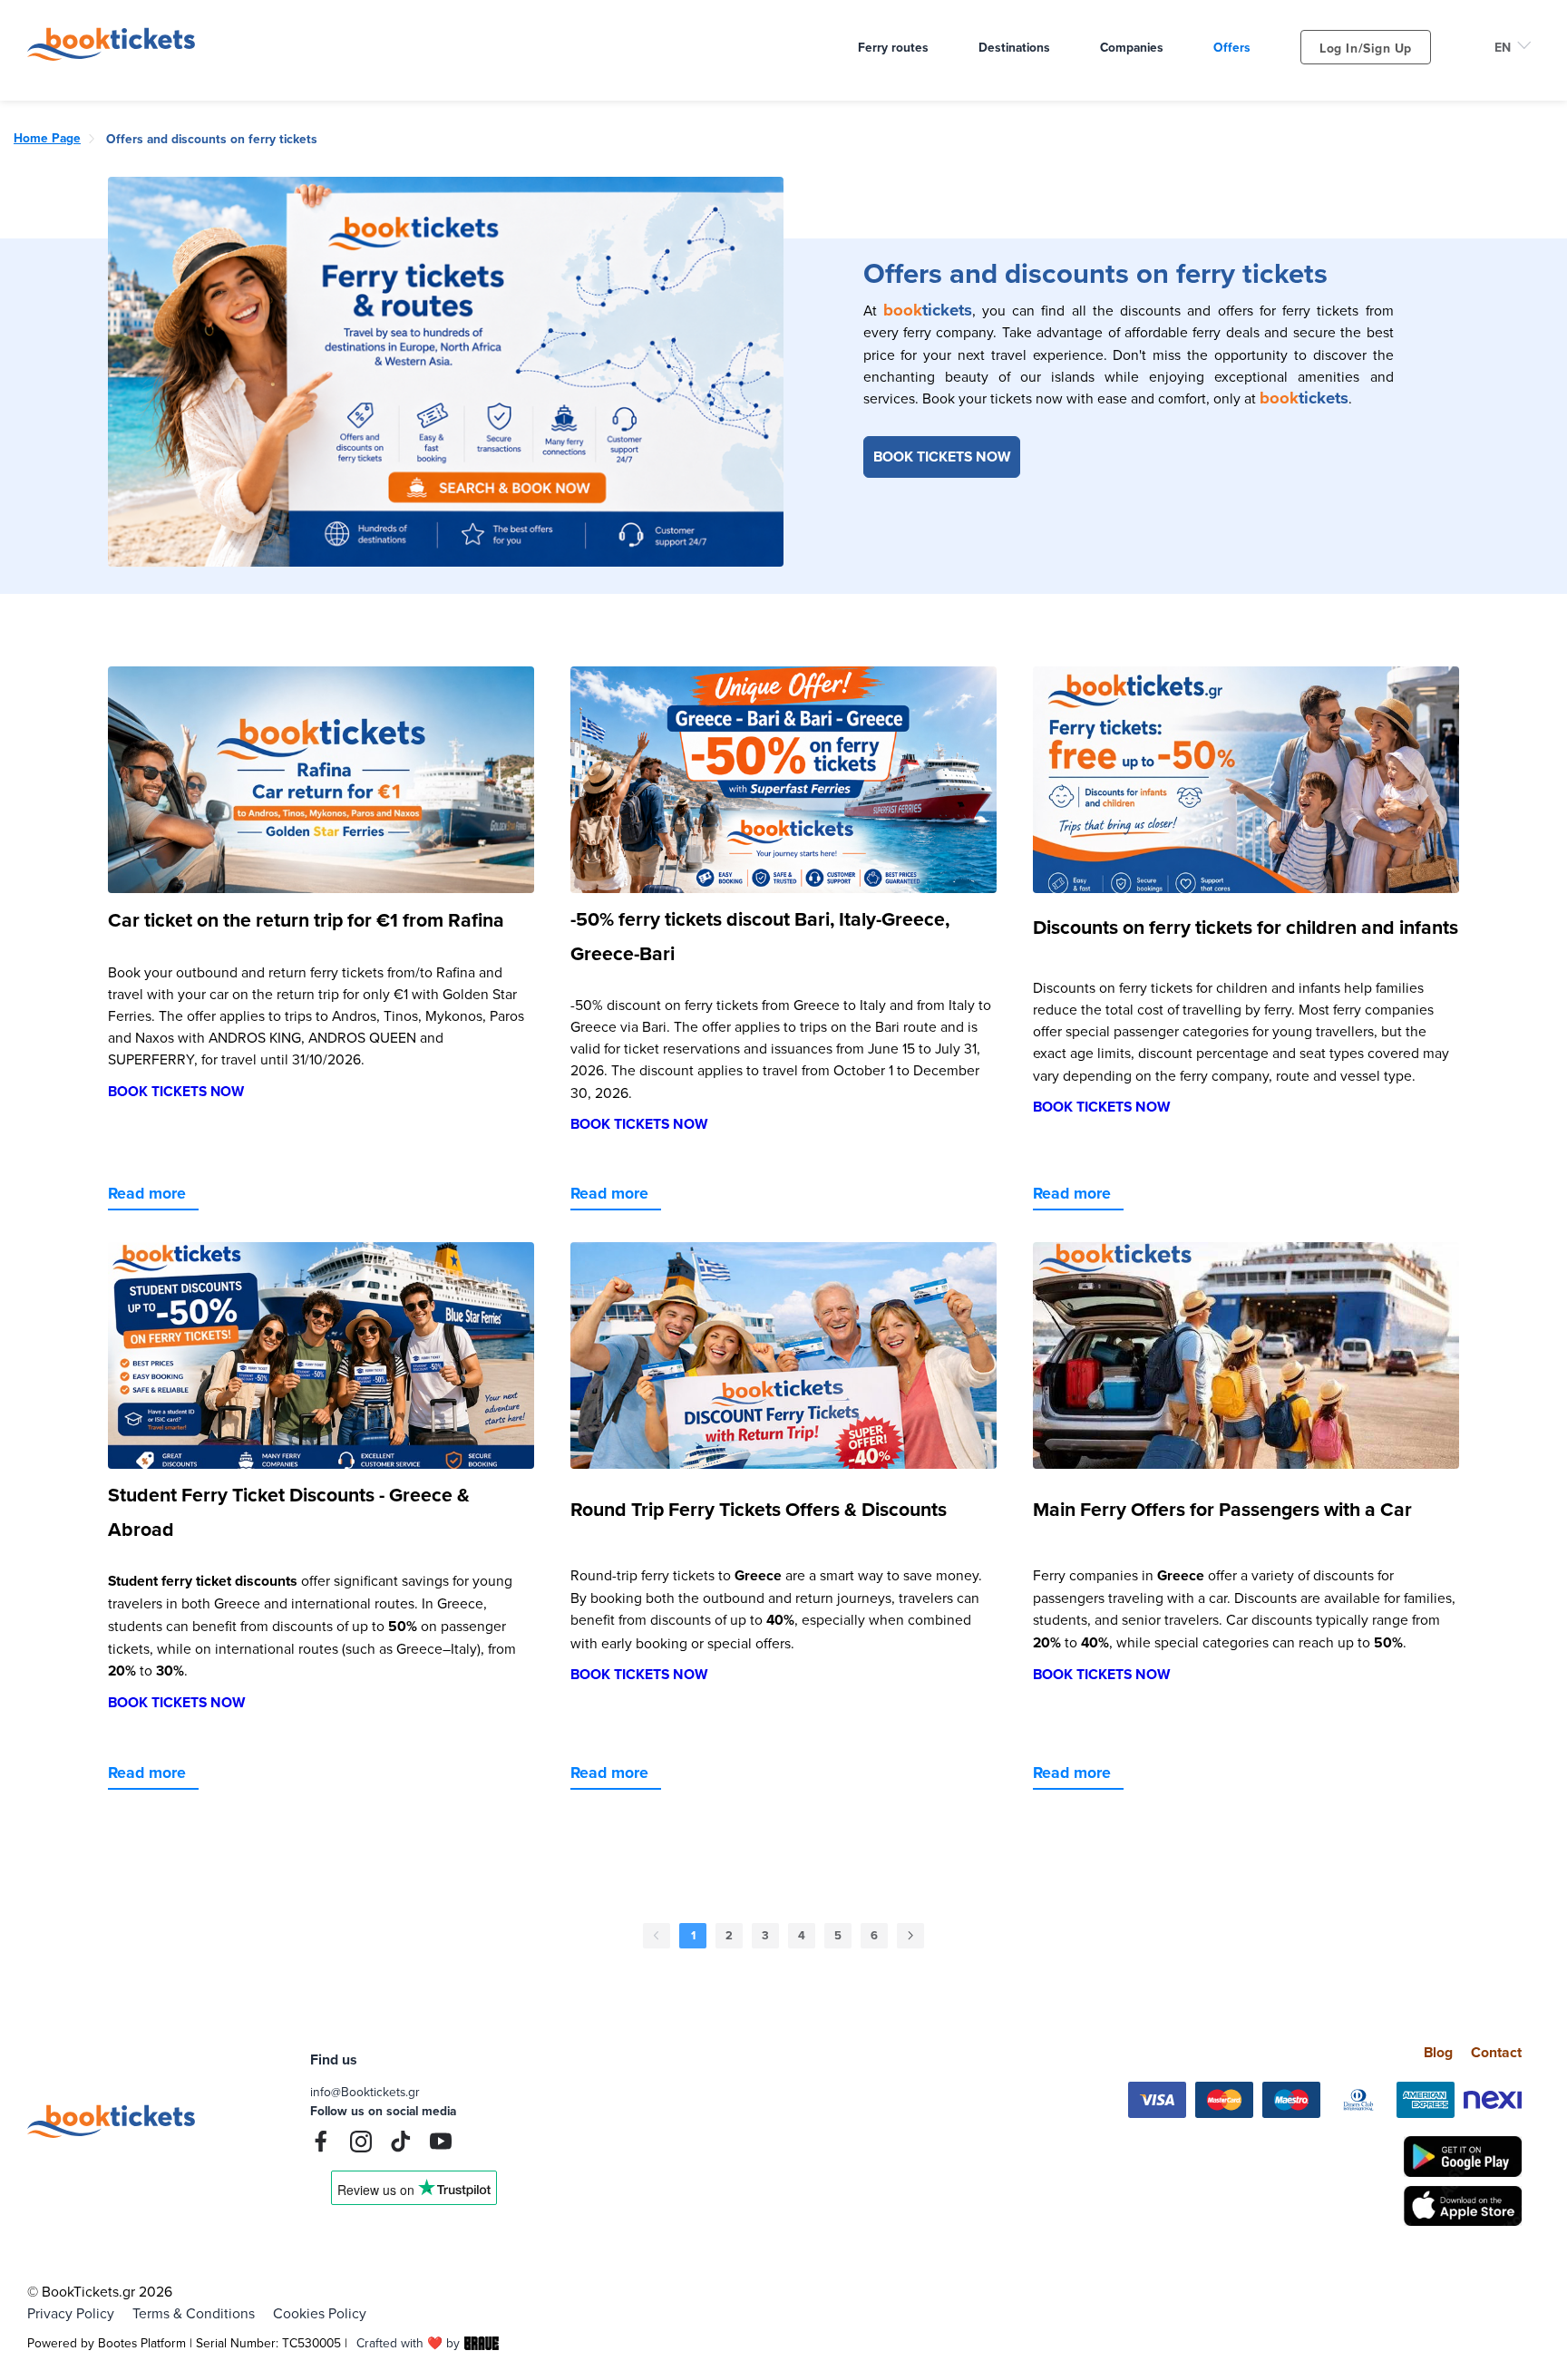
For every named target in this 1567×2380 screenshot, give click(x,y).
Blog (1438, 2052)
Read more (147, 1193)
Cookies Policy (320, 2313)
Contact (1496, 2052)
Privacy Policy (71, 2313)
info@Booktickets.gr (365, 2091)
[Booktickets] (116, 55)
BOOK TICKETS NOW (942, 457)
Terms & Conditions (194, 2313)
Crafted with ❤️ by (408, 2342)
